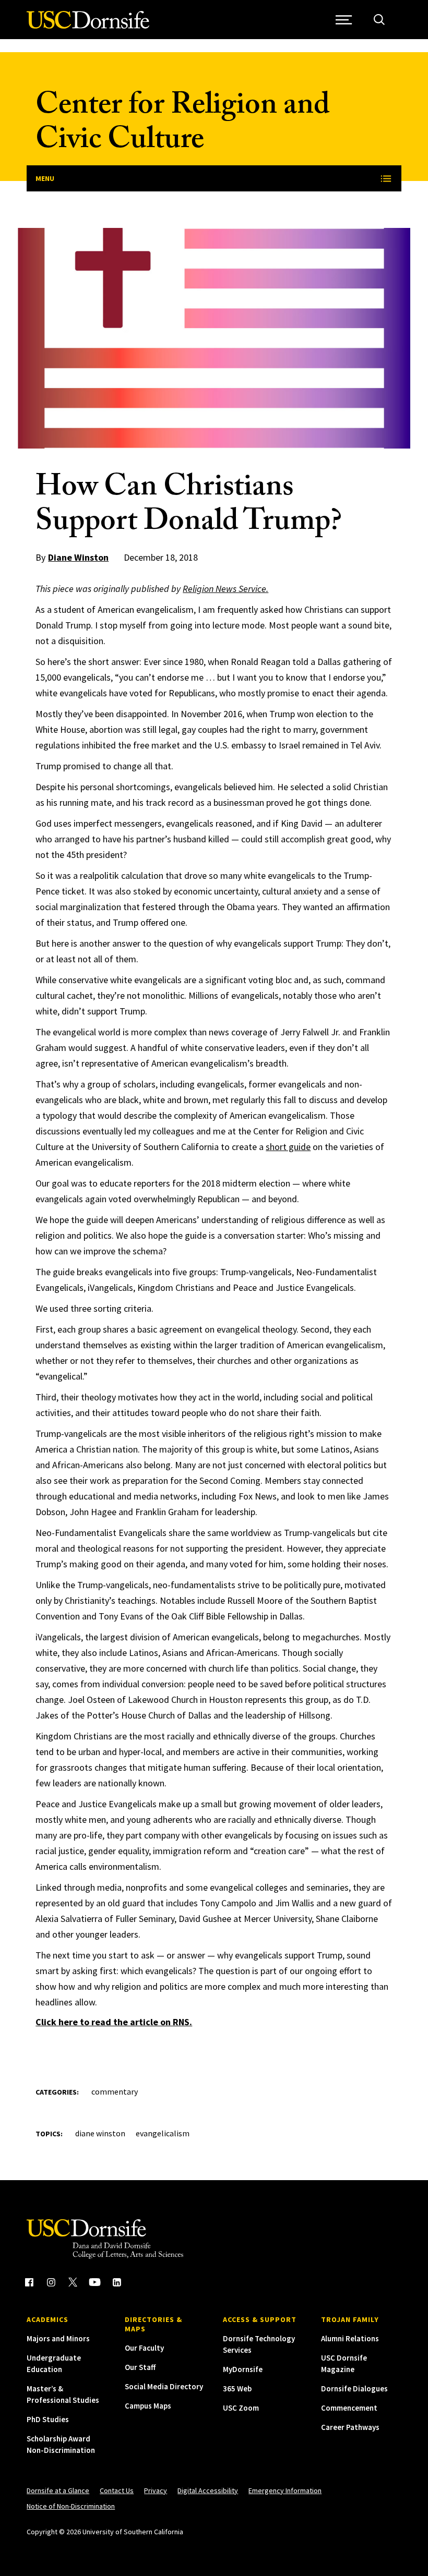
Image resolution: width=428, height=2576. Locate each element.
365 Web (237, 2388)
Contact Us (117, 2490)
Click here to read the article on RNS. (114, 2022)
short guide (288, 1147)
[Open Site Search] (379, 20)
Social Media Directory (164, 2386)
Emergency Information (285, 2490)
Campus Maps (148, 2406)
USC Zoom (241, 2408)
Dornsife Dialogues (354, 2388)
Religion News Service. (225, 589)
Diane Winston (78, 557)
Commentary (115, 2091)
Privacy (156, 2490)
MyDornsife (243, 2369)
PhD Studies (48, 2419)
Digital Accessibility (208, 2490)
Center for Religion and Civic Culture (183, 125)
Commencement (349, 2408)
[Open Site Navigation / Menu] (344, 20)
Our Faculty (144, 2348)
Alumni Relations (350, 2338)
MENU (45, 178)
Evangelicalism (163, 2133)
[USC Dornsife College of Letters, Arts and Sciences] (88, 26)
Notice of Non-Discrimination (71, 2506)
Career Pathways (350, 2427)
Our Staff (140, 2367)
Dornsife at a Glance (58, 2490)
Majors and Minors (58, 2338)
